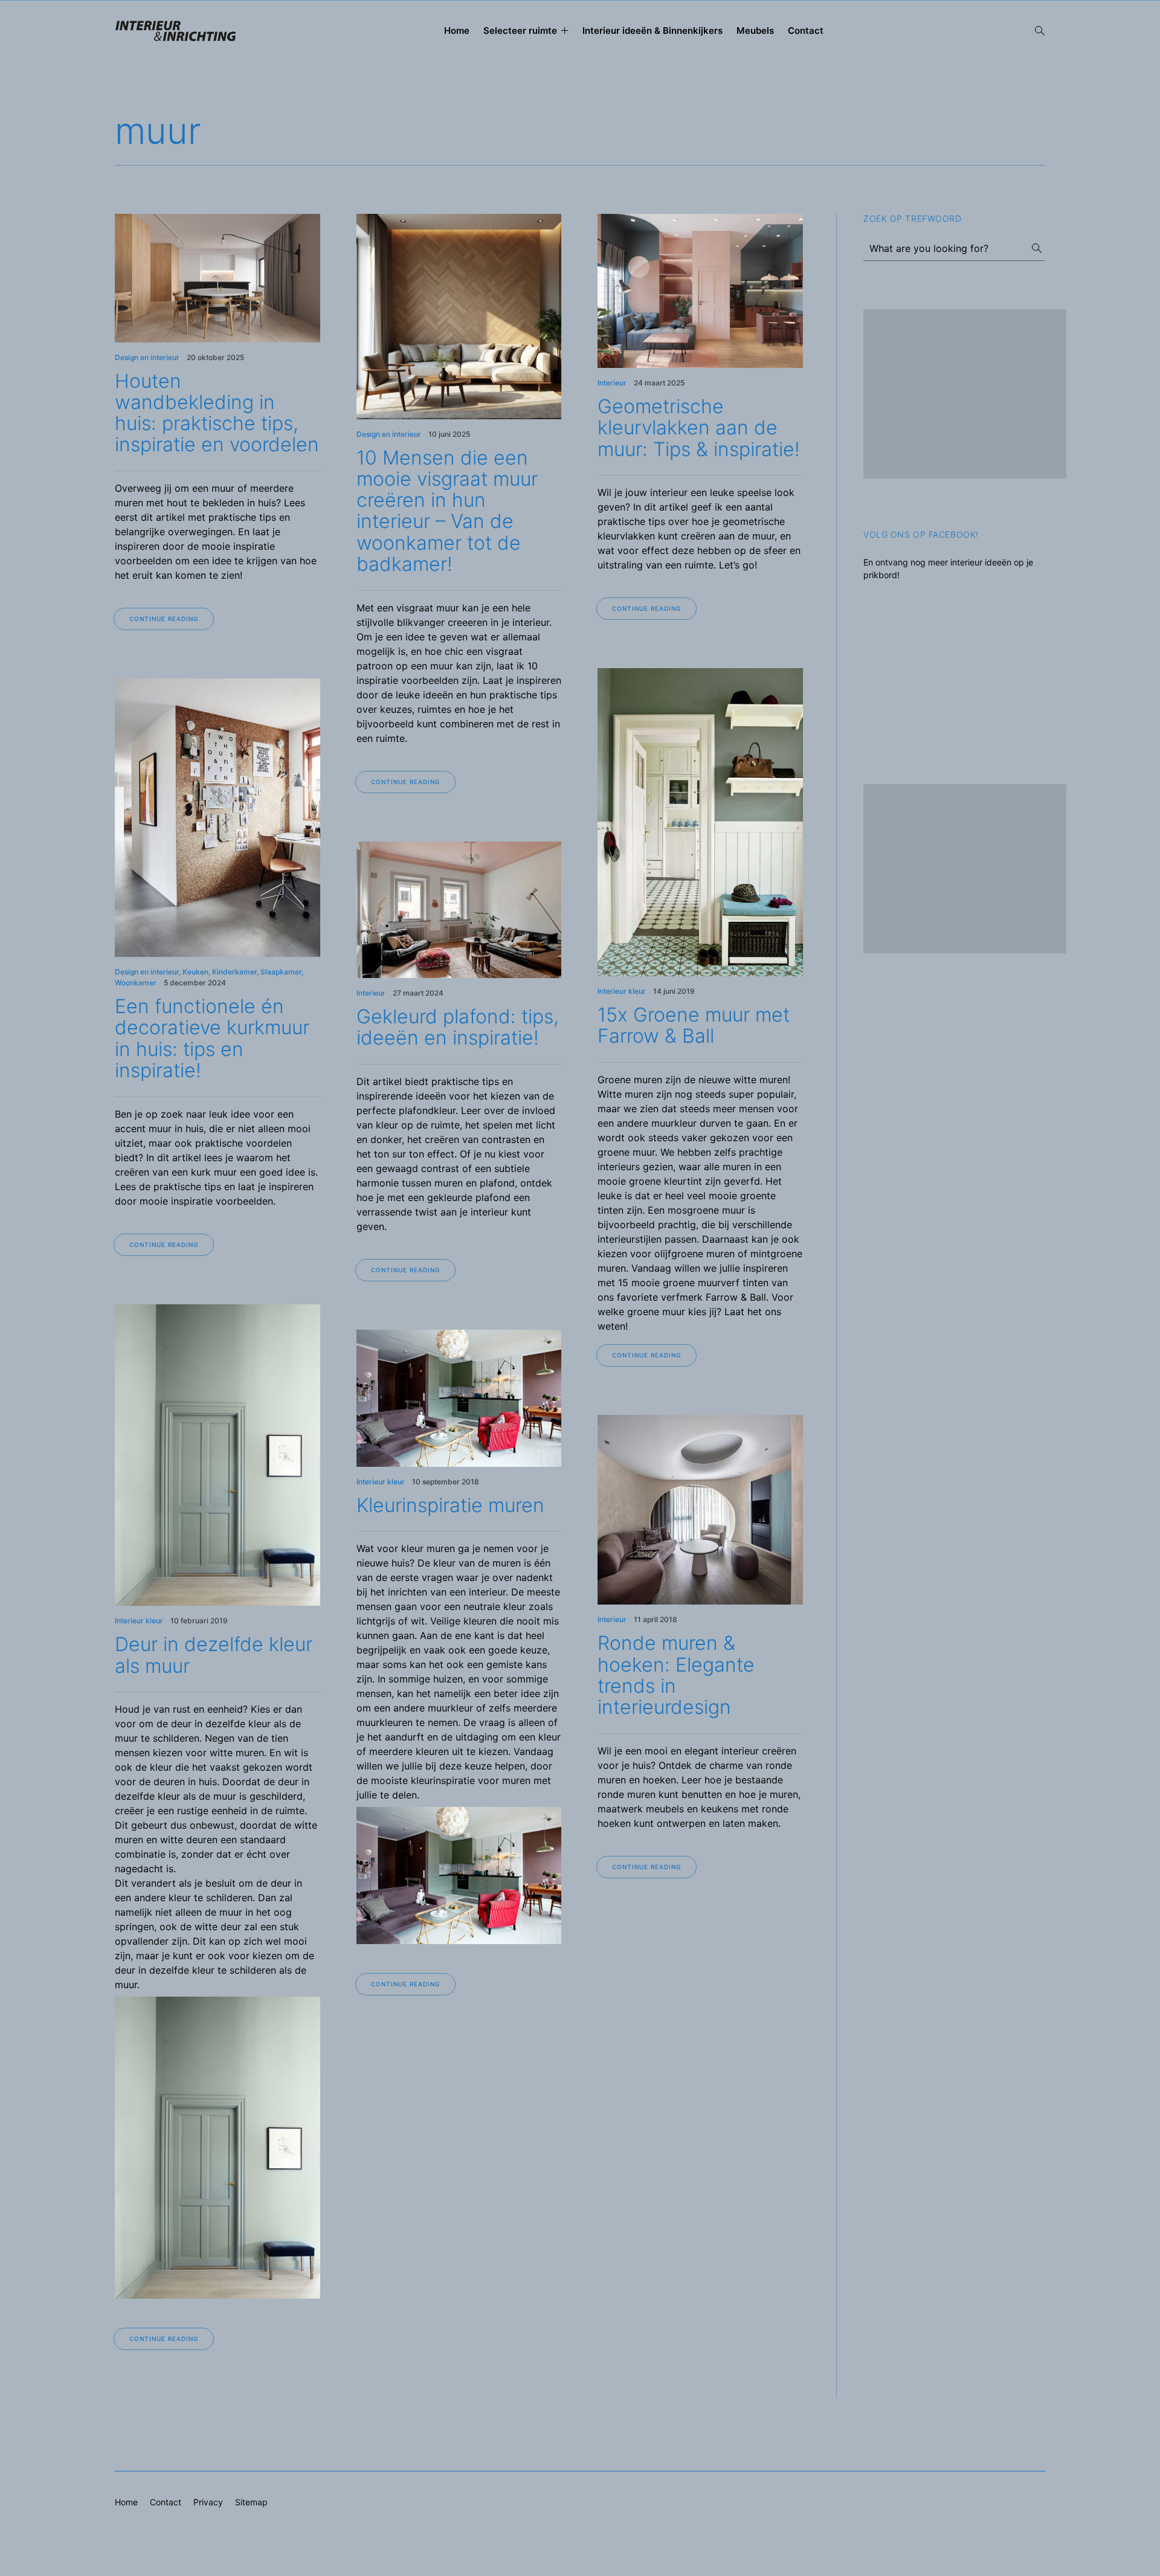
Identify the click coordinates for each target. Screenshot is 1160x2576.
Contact (806, 31)
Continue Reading (164, 619)
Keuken (195, 972)
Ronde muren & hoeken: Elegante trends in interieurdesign (676, 1675)
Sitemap (251, 2502)
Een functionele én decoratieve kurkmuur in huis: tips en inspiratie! (212, 1038)
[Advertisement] (965, 394)
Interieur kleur (622, 991)
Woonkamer (136, 983)
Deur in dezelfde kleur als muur (214, 1655)
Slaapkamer (281, 972)
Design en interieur (147, 357)
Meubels (755, 31)
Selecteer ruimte (520, 31)
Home (457, 31)
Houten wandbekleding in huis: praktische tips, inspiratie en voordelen (217, 413)
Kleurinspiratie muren (450, 1505)
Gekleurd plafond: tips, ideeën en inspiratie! (458, 1027)
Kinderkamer (234, 972)
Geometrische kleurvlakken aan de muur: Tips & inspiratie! (699, 427)
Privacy (208, 2502)
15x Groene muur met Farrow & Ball (694, 1025)
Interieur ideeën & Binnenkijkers (652, 31)
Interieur (612, 383)
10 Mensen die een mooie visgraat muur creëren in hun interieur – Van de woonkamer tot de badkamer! (447, 511)
